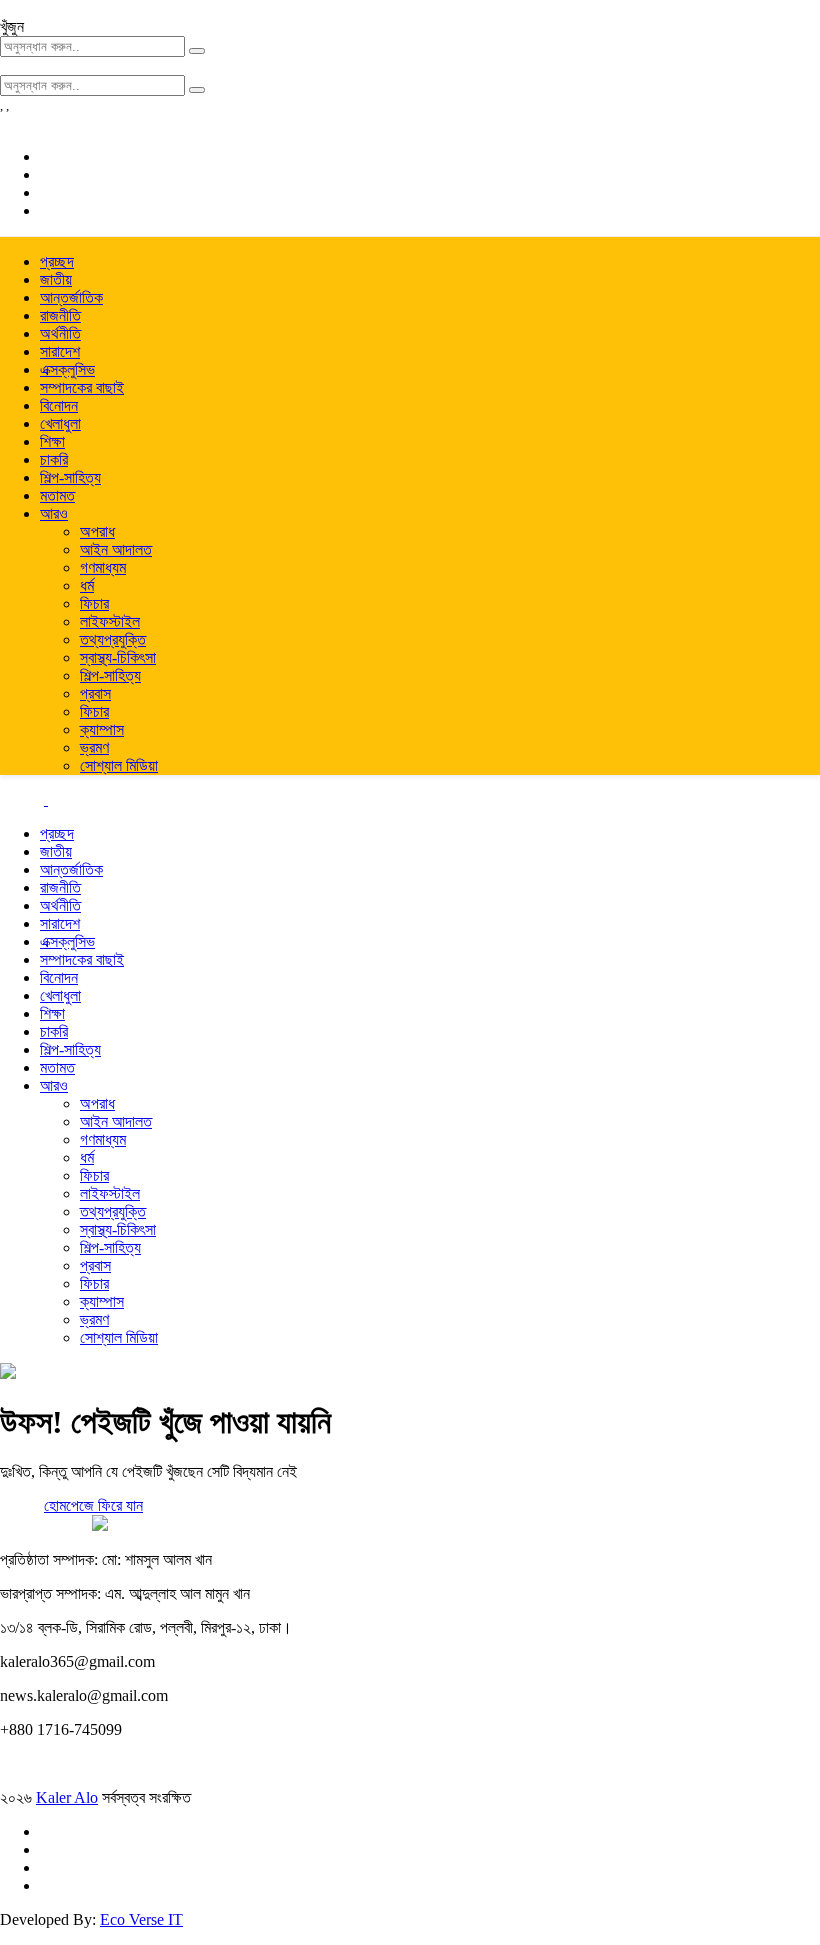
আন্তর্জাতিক (71, 297)
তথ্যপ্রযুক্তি (113, 639)
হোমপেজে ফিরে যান (93, 1505)
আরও (54, 513)
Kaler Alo (67, 1797)
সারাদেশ (60, 351)
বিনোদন (59, 405)
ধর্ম (87, 585)
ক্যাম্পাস (102, 729)
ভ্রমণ (94, 747)
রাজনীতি (60, 315)
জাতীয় (56, 279)
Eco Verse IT (141, 1919)
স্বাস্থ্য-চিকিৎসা (118, 657)
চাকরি (54, 459)
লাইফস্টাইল (110, 621)
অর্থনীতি (60, 333)
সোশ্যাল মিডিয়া (119, 765)
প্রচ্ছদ (57, 261)
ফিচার (94, 603)
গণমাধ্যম (103, 567)
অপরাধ (97, 531)
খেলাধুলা (60, 423)
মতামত (57, 495)
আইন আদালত (116, 549)
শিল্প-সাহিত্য (70, 477)
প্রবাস (95, 693)
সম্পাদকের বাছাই (82, 387)
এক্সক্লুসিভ (67, 369)
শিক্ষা (52, 441)
